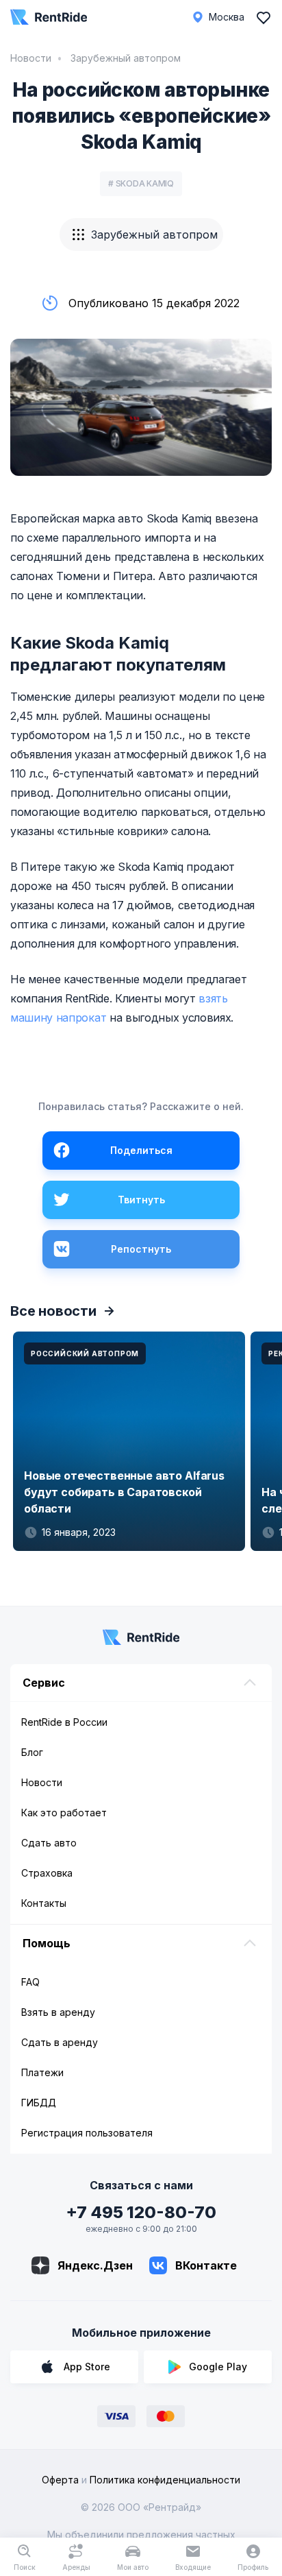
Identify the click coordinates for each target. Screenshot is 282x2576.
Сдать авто (49, 1843)
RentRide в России (64, 1722)
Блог (32, 1752)
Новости (31, 58)
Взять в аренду (58, 2012)
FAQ (30, 1982)
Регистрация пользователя (87, 2133)
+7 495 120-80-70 (141, 2212)
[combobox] (141, 234)
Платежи (42, 2072)
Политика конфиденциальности (165, 2480)
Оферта (60, 2480)
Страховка (47, 1873)
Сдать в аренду (60, 2042)
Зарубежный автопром (124, 58)
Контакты (44, 1903)
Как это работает (64, 1813)
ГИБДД (39, 2103)
